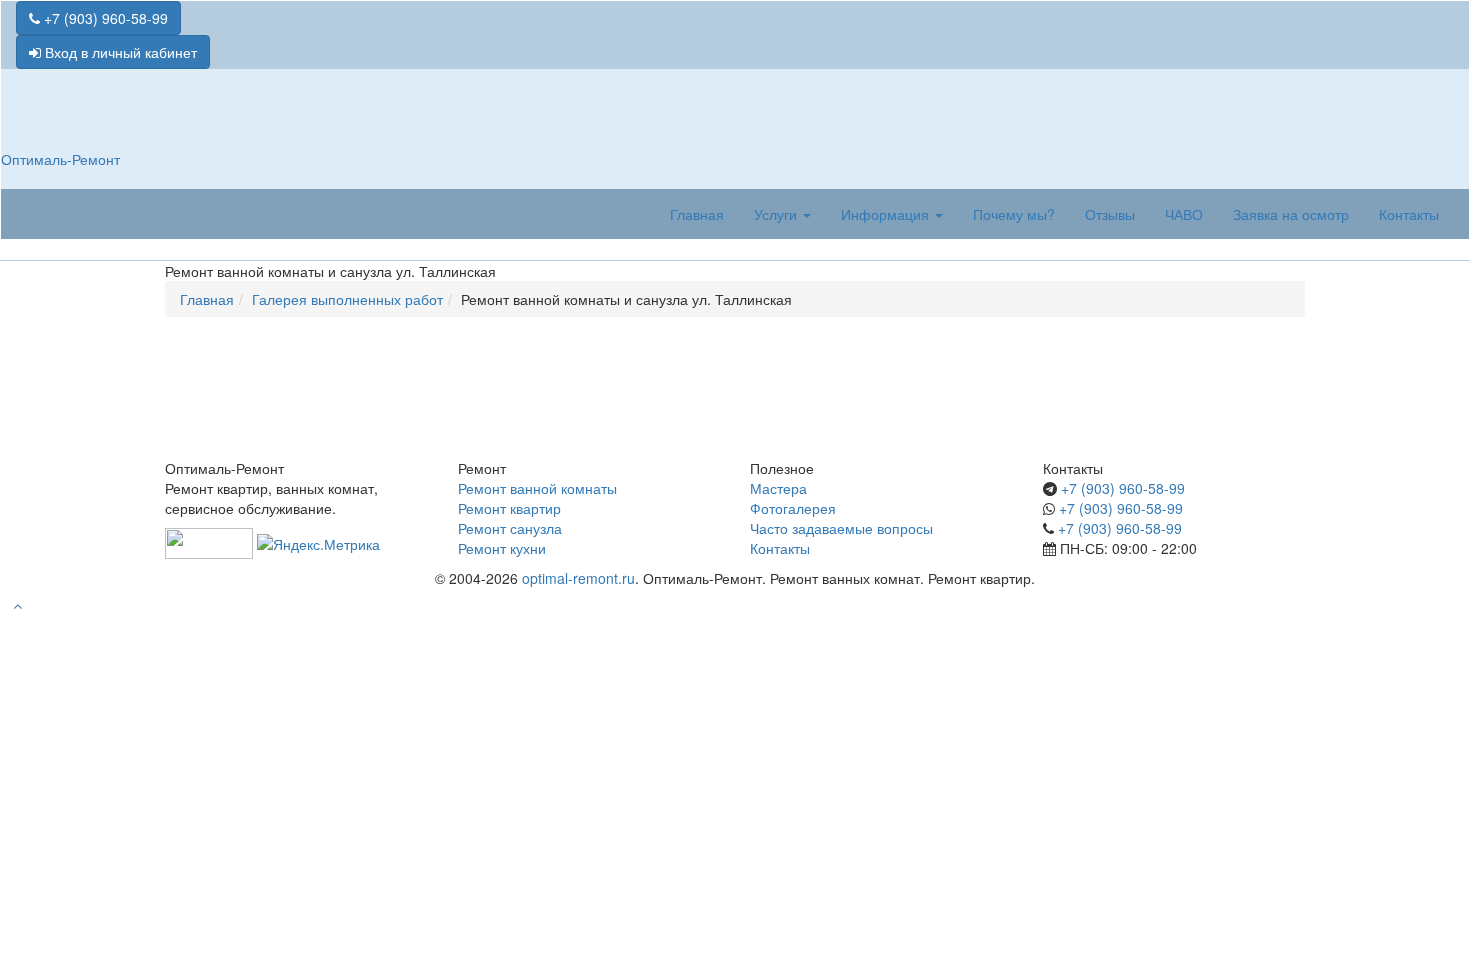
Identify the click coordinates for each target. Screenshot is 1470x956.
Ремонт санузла (510, 528)
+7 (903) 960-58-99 (104, 18)
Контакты (1409, 214)
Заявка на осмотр (1291, 214)
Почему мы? (1014, 214)
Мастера (778, 488)
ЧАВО (1184, 214)
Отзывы (1110, 214)
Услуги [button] (777, 214)
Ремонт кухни (502, 548)
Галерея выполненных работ (347, 299)
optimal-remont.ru (578, 578)
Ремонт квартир (509, 508)
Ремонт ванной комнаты (537, 488)
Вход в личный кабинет (119, 52)
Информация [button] (887, 214)
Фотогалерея (793, 508)
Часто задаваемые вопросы (841, 528)
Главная (697, 214)
